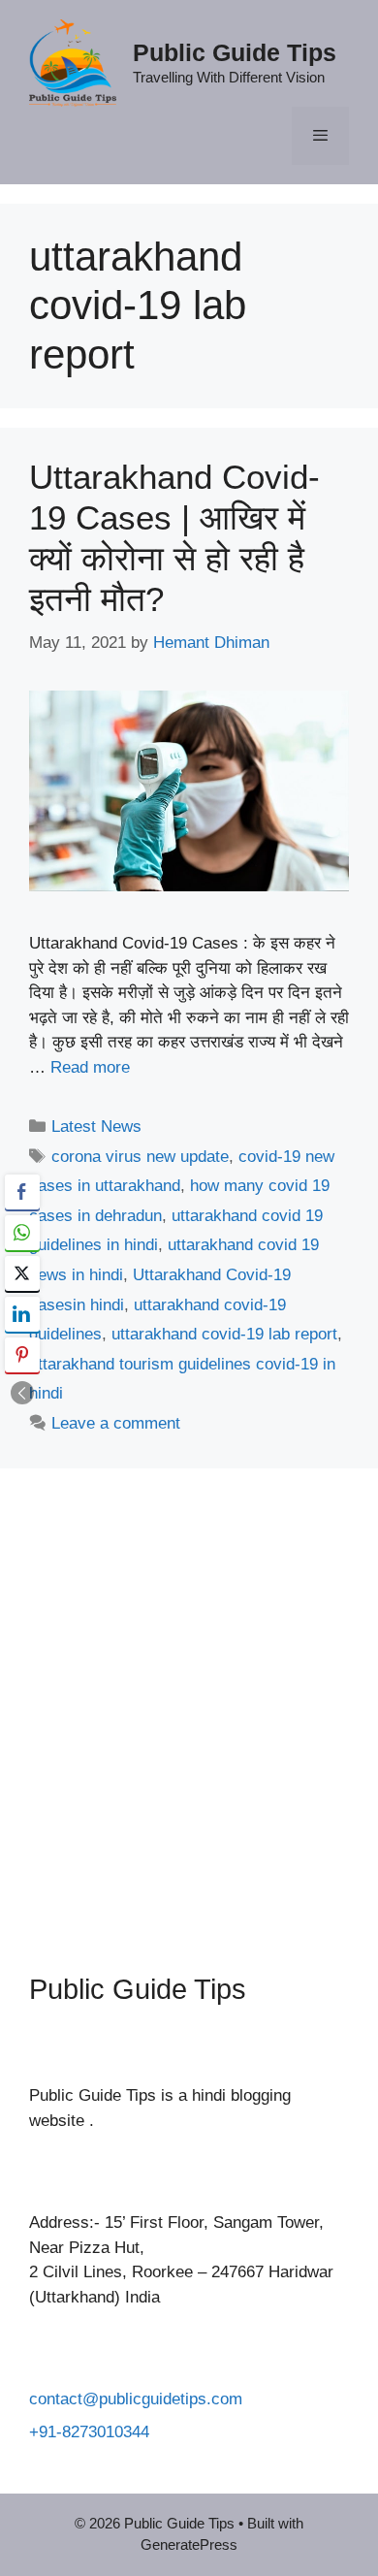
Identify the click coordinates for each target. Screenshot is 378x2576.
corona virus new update (140, 1157)
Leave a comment (116, 1423)
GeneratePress (189, 2544)
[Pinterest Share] (22, 1355)
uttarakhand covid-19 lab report (224, 1334)
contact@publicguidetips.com (136, 2399)
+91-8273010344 (89, 2432)
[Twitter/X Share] (22, 1273)
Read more (90, 1067)
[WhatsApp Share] (22, 1233)
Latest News (96, 1127)
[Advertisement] (189, 1706)
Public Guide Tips (235, 52)
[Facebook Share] (22, 1192)
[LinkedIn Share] (22, 1314)
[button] (22, 1393)
